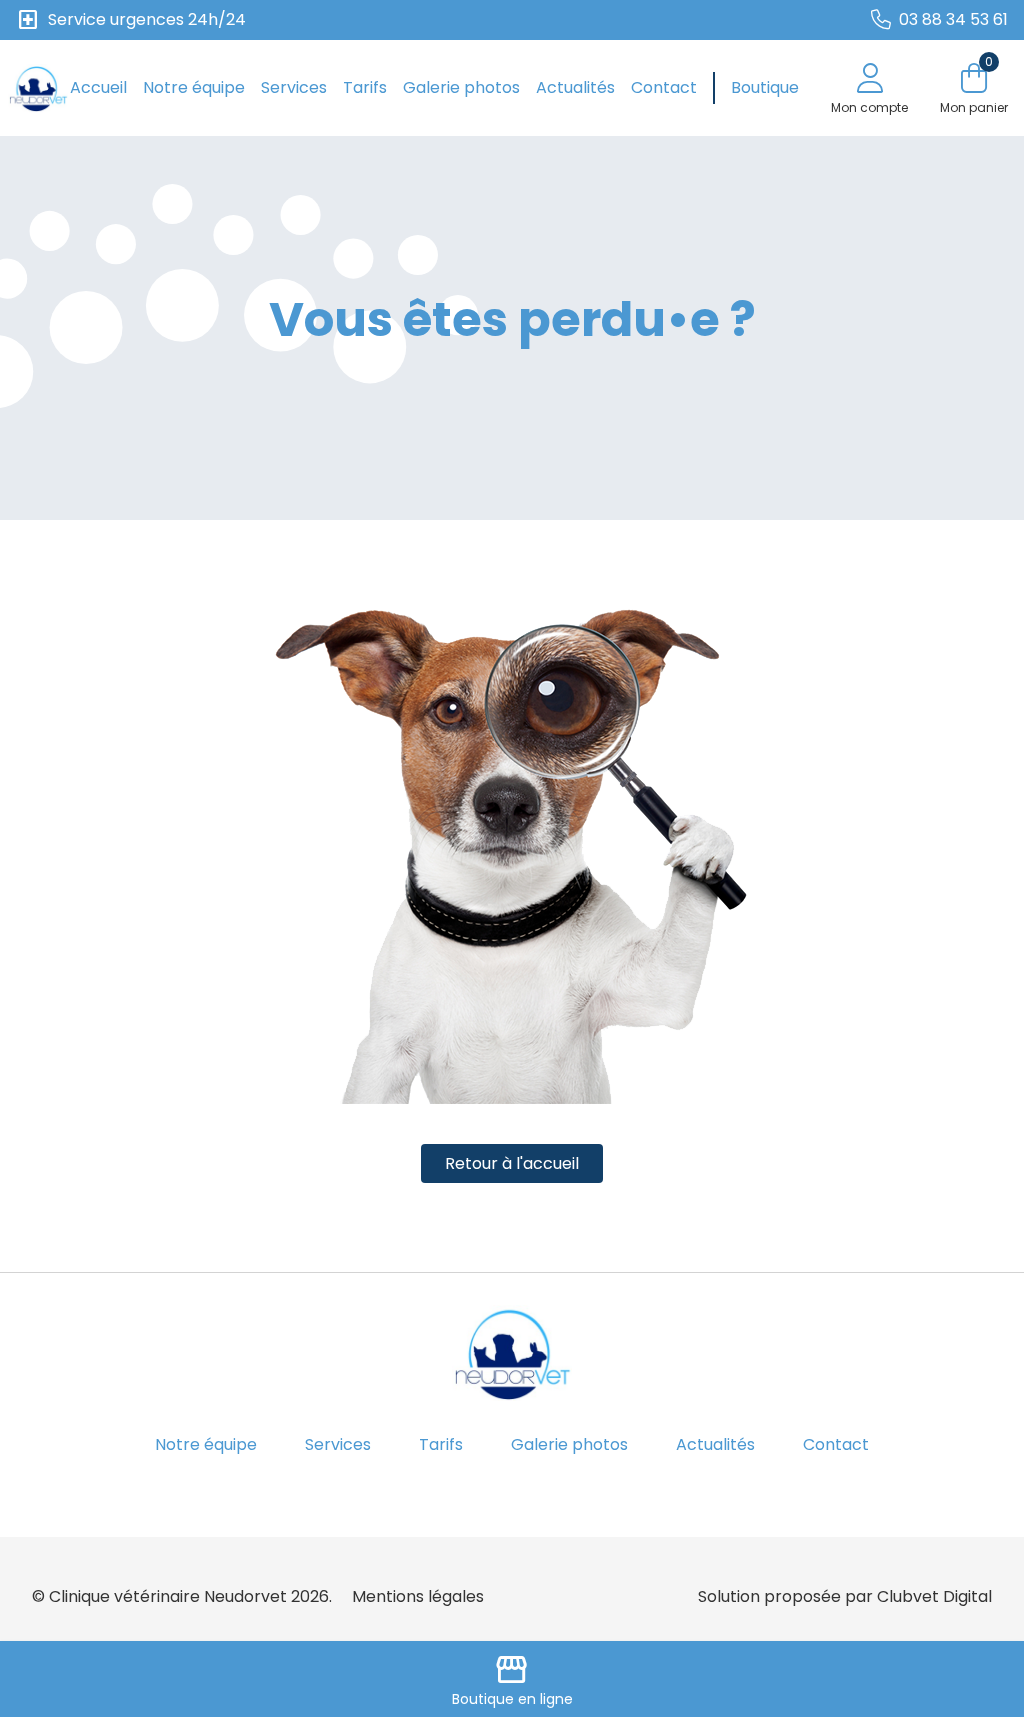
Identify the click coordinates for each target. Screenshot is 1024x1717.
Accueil (98, 87)
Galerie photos (461, 87)
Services (294, 87)
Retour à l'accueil (512, 1163)
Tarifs (365, 87)
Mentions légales (418, 1596)
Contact (664, 87)
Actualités (575, 87)
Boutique (765, 87)
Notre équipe (194, 87)
